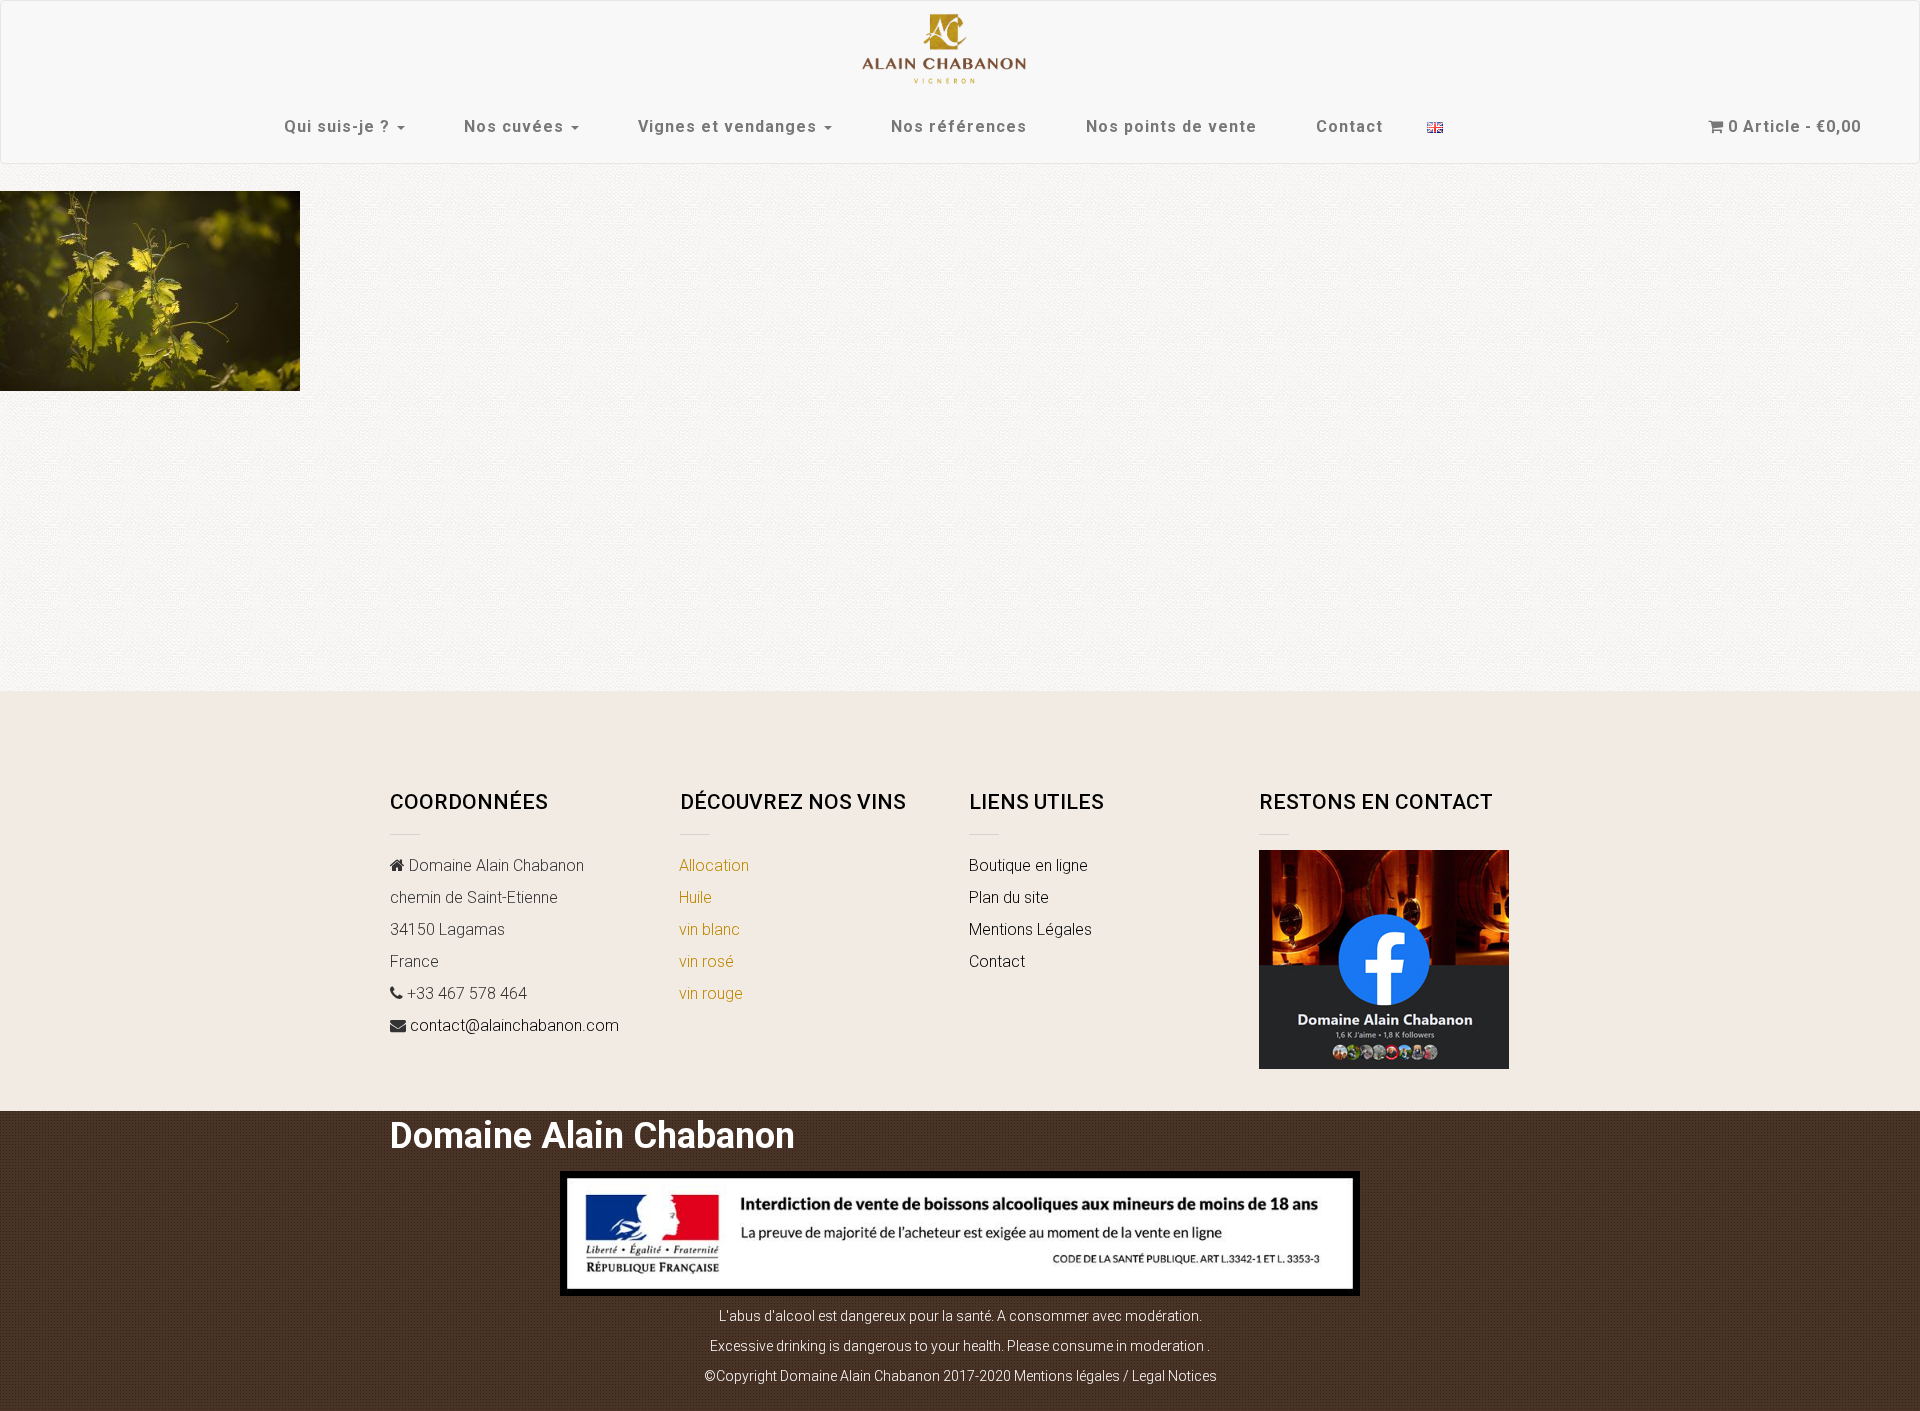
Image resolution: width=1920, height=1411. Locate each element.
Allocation (714, 865)
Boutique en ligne (1028, 865)
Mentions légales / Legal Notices (1115, 1376)
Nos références (959, 126)
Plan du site (1009, 897)
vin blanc (709, 929)
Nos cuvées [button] (516, 126)
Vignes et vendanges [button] (730, 126)
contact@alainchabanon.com (514, 1025)
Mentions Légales (1030, 929)
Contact (1349, 126)
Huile (695, 897)
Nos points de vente (1171, 126)
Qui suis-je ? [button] (339, 126)
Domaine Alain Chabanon (592, 1136)
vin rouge (711, 993)
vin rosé (706, 961)
